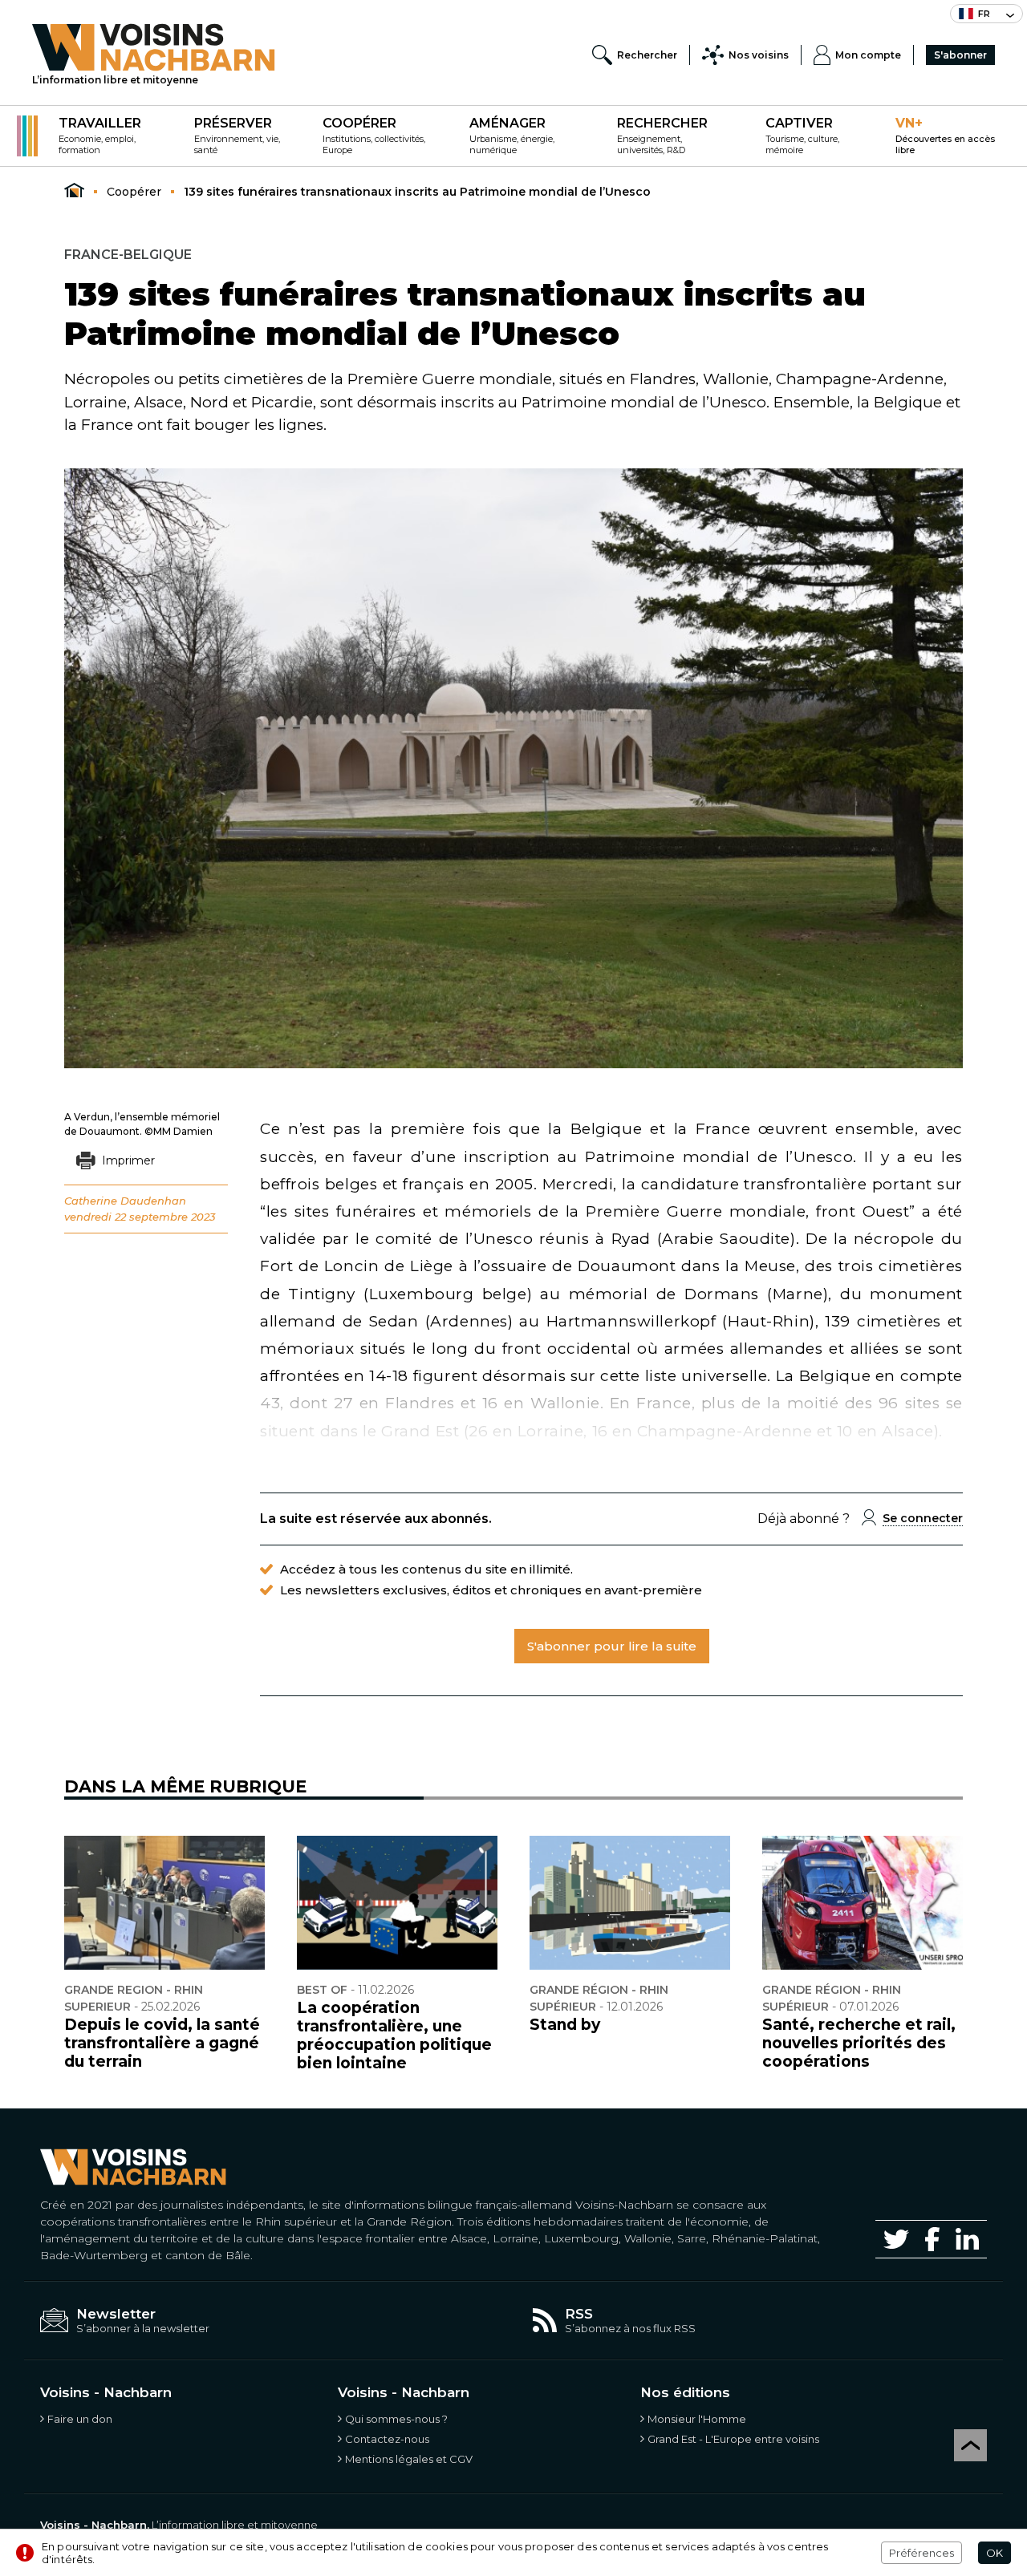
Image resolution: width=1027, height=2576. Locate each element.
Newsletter (116, 2314)
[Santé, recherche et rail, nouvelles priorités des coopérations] (863, 1903)
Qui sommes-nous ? (396, 2419)
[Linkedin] (967, 2239)
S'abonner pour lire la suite (612, 1646)
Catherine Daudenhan (125, 1201)
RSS (579, 2314)
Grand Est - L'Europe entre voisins (733, 2439)
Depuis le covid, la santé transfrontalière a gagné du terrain (162, 2043)
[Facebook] (932, 2239)
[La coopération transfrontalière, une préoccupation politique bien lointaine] (397, 1903)
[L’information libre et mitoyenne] (154, 47)
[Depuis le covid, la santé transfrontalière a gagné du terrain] (164, 1903)
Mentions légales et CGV (409, 2459)
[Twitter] (896, 2239)
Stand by (565, 2025)
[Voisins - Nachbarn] (74, 191)
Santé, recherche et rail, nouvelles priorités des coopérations (859, 2043)
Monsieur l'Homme (697, 2419)
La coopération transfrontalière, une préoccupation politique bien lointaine (394, 2035)
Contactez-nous (387, 2439)
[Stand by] (630, 1903)
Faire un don (80, 2419)
